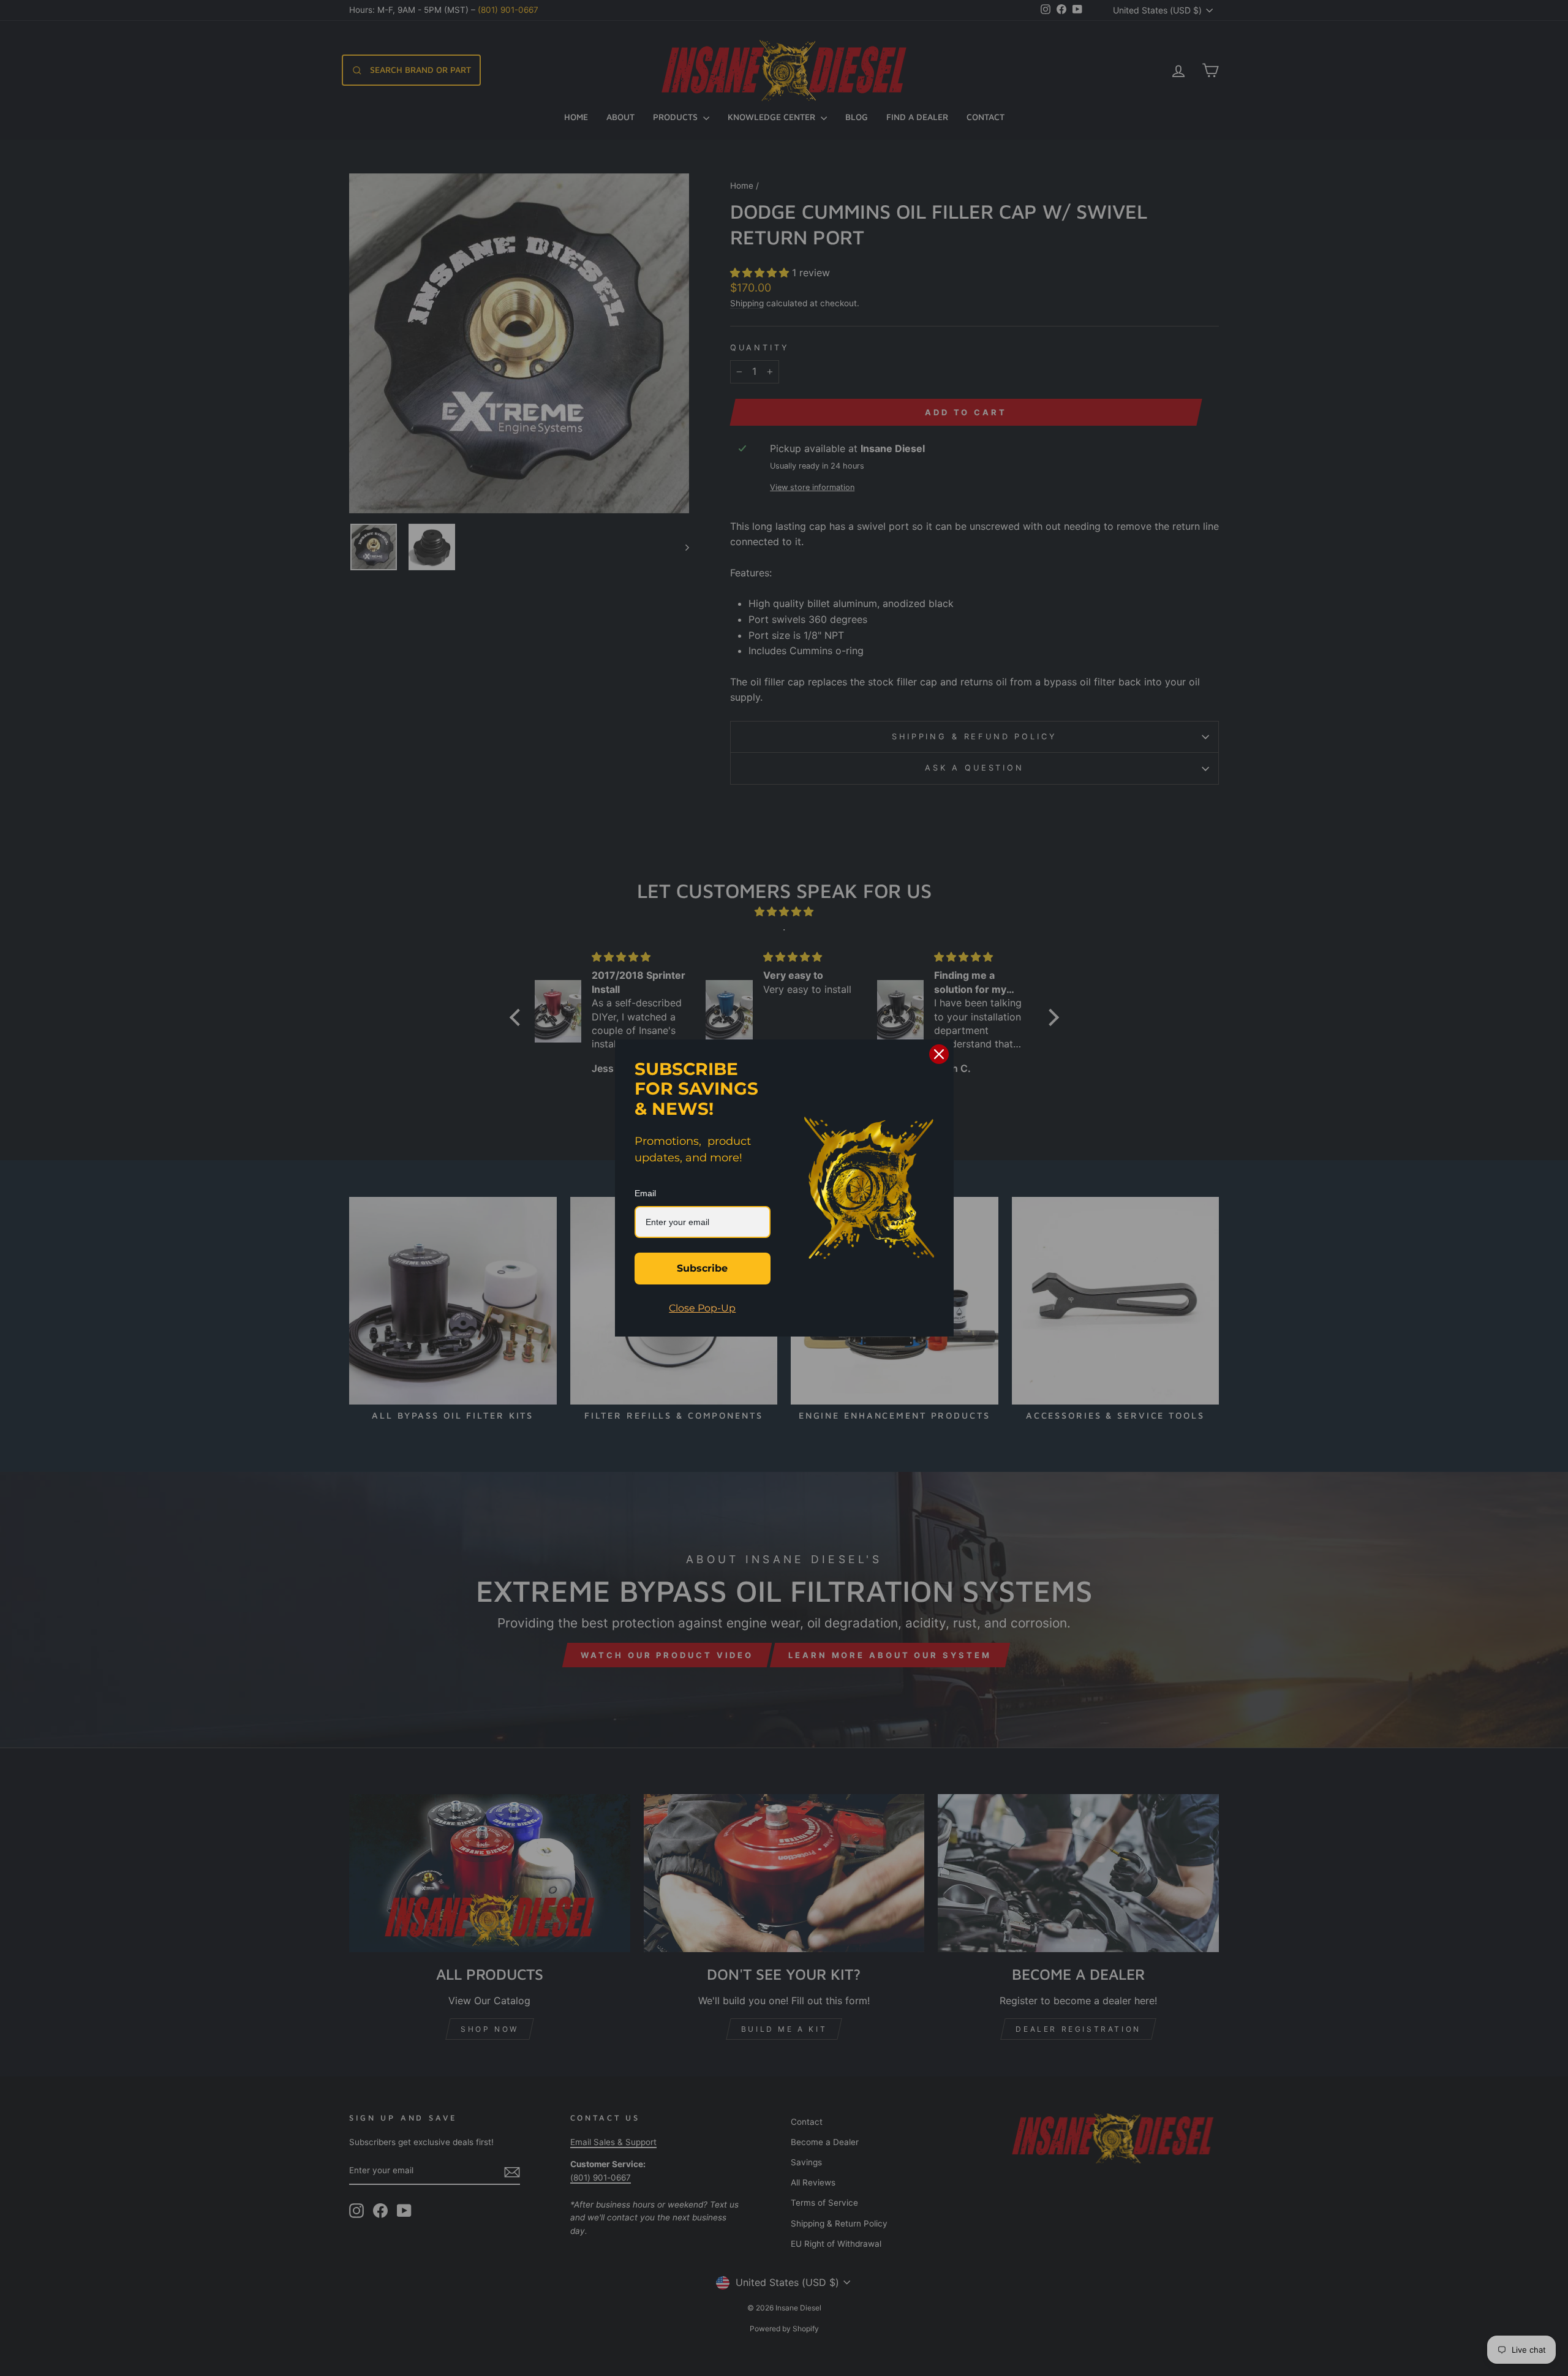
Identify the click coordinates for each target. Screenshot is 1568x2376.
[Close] (939, 1054)
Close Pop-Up (702, 1308)
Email (645, 1193)
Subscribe (702, 1268)
